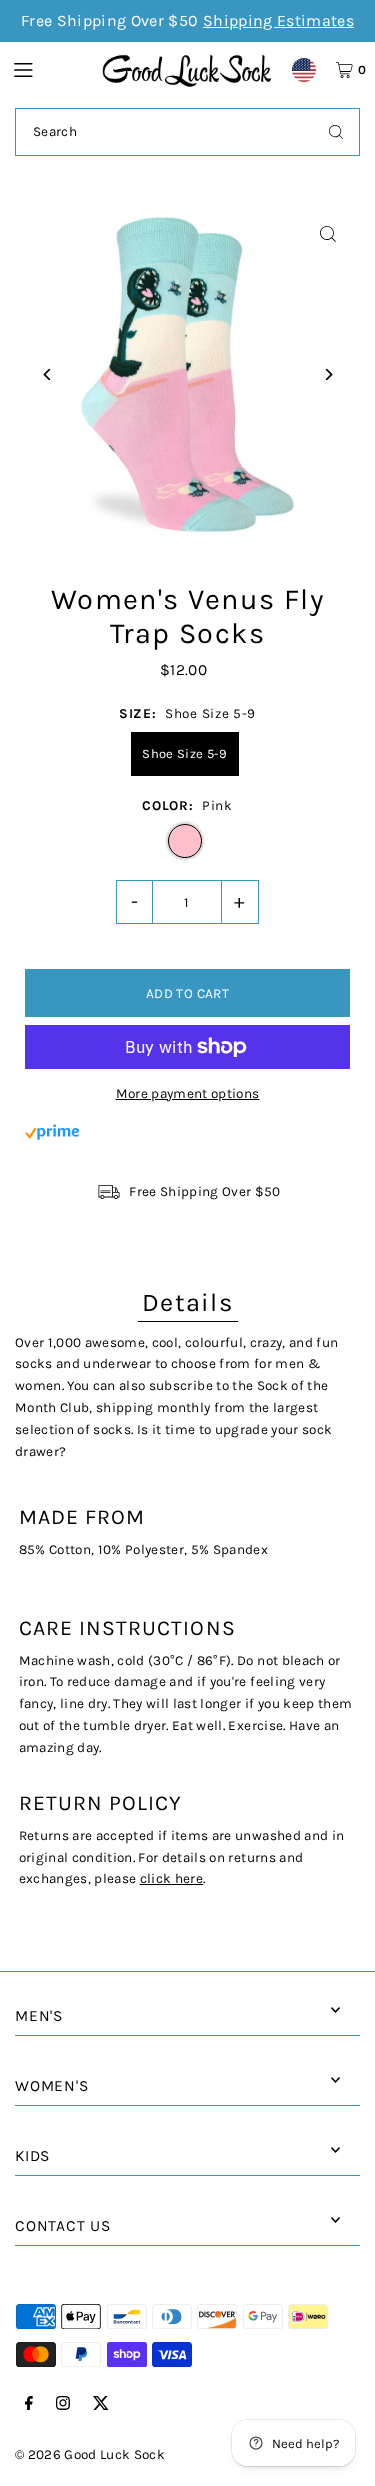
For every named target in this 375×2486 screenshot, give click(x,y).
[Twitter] (101, 2404)
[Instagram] (63, 2404)
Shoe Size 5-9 (184, 753)
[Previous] (47, 374)
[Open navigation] (48, 69)
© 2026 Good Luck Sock (90, 2454)
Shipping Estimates (278, 20)
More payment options (188, 1093)
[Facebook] (29, 2404)
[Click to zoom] (327, 234)
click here (171, 1878)
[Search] (336, 132)
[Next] (327, 374)
